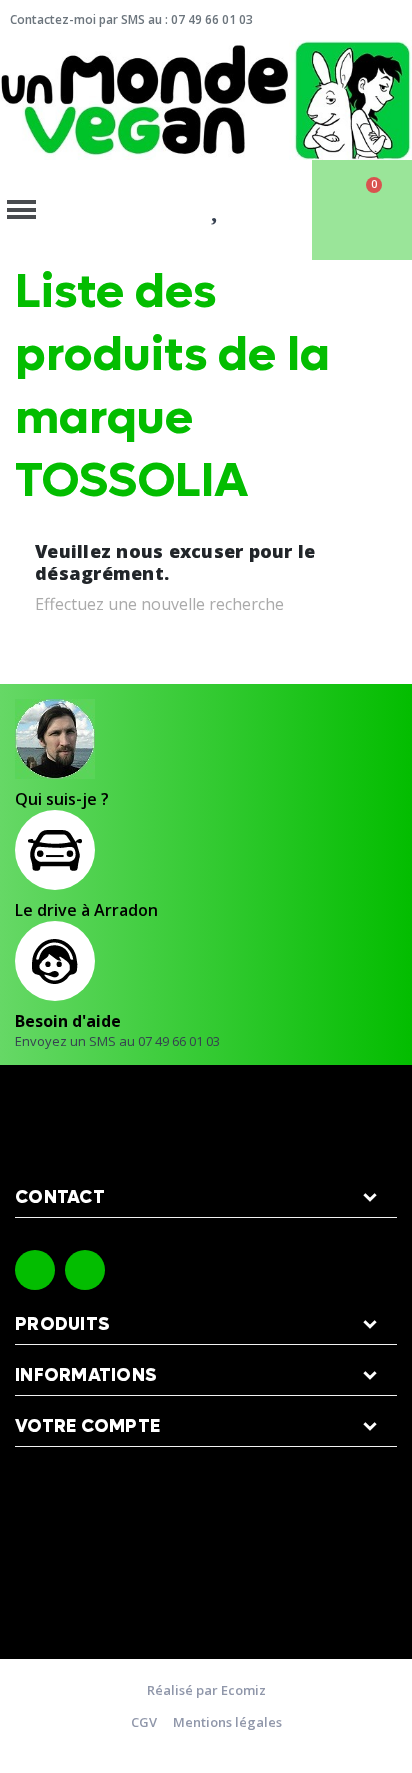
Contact (60, 1197)
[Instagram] (85, 1270)
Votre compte (87, 1426)
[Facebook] (35, 1270)
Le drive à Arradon (86, 910)
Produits (62, 1324)
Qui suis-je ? (62, 799)
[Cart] (362, 210)
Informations (86, 1375)
